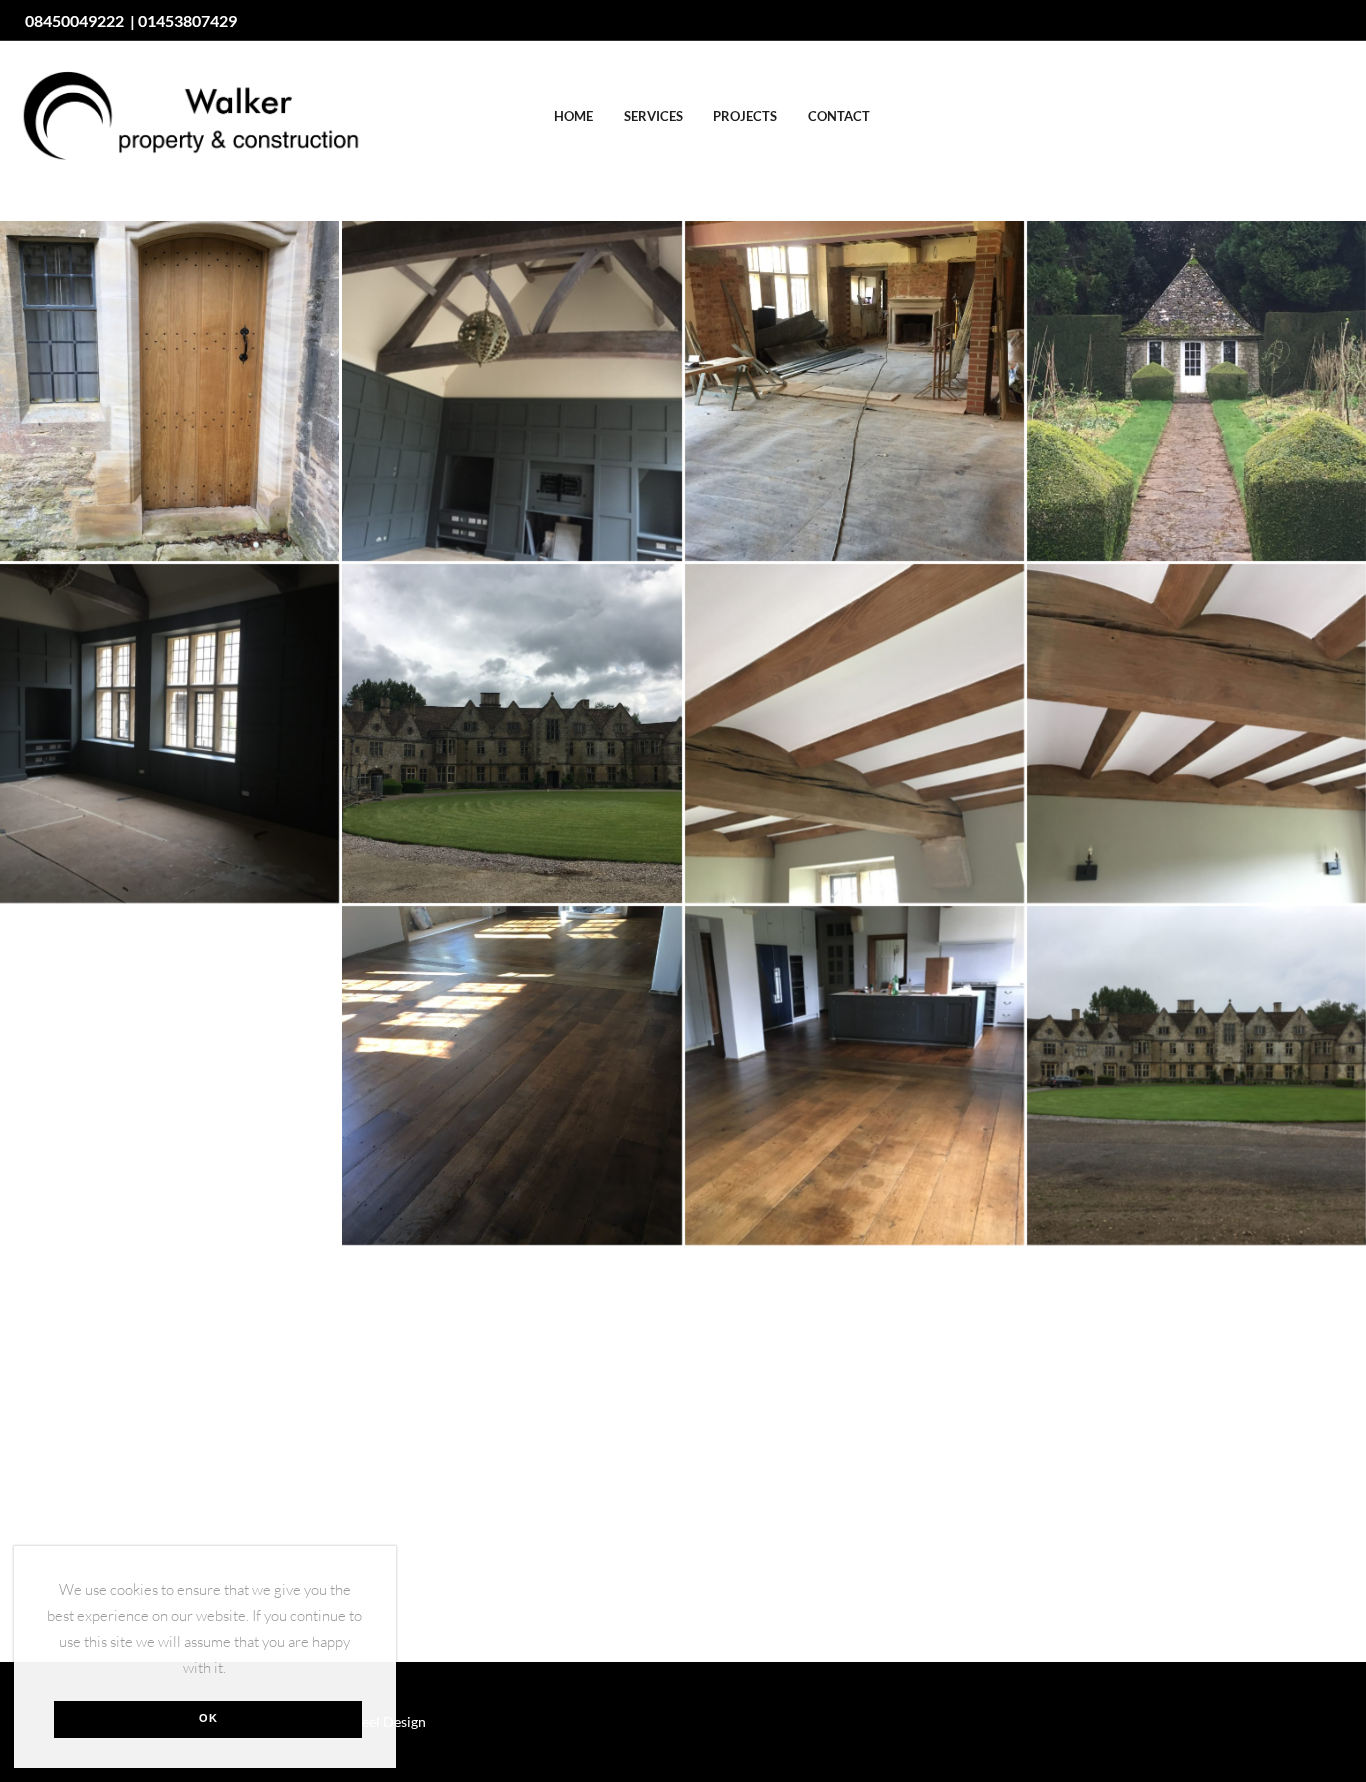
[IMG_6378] (169, 1075)
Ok (208, 1718)
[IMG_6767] (1196, 1075)
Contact (839, 116)
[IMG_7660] (169, 1417)
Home (573, 116)
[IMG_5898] (854, 390)
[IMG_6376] (854, 733)
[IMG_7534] (169, 390)
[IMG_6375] (511, 733)
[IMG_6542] (511, 1075)
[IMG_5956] (1196, 390)
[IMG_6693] (854, 1075)
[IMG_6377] (1196, 733)
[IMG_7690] (511, 1417)
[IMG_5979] (169, 733)
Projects (745, 116)
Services (653, 116)
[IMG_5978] (511, 390)
